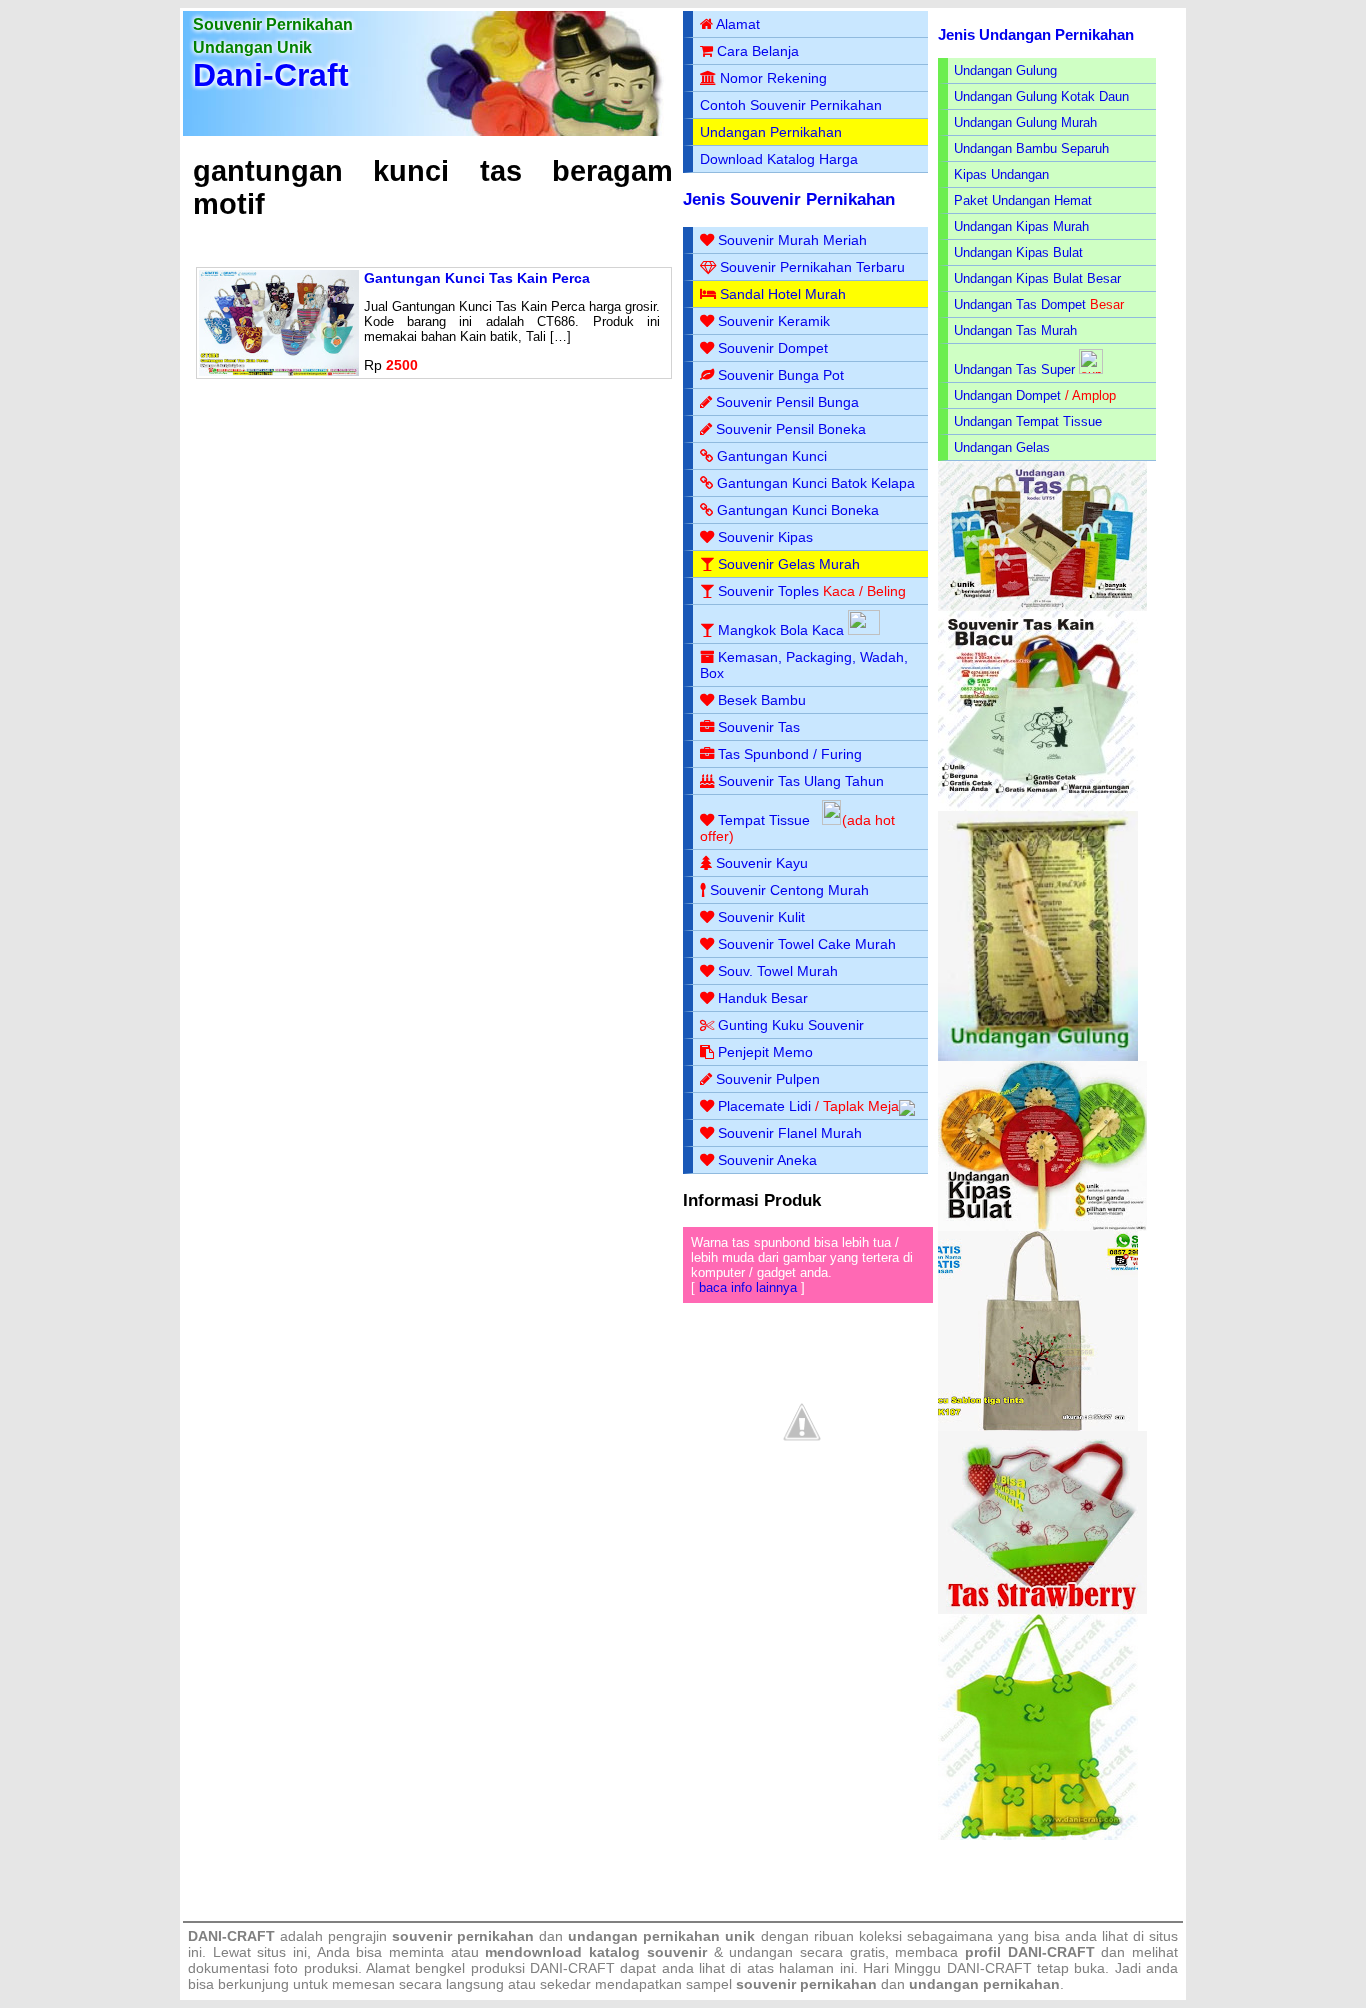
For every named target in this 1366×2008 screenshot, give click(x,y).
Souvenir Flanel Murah (790, 1133)
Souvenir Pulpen (768, 1079)
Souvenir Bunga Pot (781, 375)
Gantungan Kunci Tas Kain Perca (477, 278)
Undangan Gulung (1005, 70)
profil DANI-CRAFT (1030, 1952)
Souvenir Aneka (767, 1160)
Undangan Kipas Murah (1021, 226)
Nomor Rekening (773, 78)
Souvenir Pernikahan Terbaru (812, 267)
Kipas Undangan (1001, 174)
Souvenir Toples (768, 591)
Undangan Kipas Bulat (1018, 252)
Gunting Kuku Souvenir (791, 1025)
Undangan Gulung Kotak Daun (1041, 96)
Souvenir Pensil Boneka (791, 429)
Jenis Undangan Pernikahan (1036, 34)
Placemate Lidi (764, 1106)
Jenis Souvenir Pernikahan (789, 199)
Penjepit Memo (765, 1052)
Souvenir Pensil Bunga (787, 402)
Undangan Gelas (1002, 447)
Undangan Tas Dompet (1020, 304)
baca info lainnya (748, 1287)
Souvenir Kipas (765, 537)
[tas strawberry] (1042, 1609)
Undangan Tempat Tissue (1028, 421)
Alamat (738, 24)
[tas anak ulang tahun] (1038, 1835)
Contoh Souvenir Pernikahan (791, 105)
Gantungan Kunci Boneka (798, 510)
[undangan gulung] (1038, 1056)
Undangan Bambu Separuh (1031, 148)
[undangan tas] (1042, 606)
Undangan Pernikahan (771, 132)
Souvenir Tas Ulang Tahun (801, 781)
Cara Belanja (758, 51)
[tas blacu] (1038, 806)
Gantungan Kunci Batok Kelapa (816, 483)
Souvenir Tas (759, 727)
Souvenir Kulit (761, 917)
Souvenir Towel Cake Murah (807, 944)
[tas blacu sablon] (1038, 1426)
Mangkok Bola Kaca (783, 630)
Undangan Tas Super (1014, 369)
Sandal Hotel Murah (783, 294)
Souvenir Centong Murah (789, 890)
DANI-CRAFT (989, 1968)
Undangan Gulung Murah (1025, 122)
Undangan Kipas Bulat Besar (1037, 278)
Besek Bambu (762, 700)
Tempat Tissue (764, 820)
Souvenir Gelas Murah (789, 564)
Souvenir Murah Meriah (792, 240)
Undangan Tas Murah (1015, 330)
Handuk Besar (763, 998)
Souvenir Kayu (762, 863)
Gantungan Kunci (772, 456)
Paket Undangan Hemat (1023, 200)
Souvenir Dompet (773, 348)
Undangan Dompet (1007, 395)
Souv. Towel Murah (778, 971)
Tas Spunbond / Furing (790, 754)
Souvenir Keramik (774, 321)
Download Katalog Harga (779, 159)
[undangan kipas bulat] (1042, 1226)
